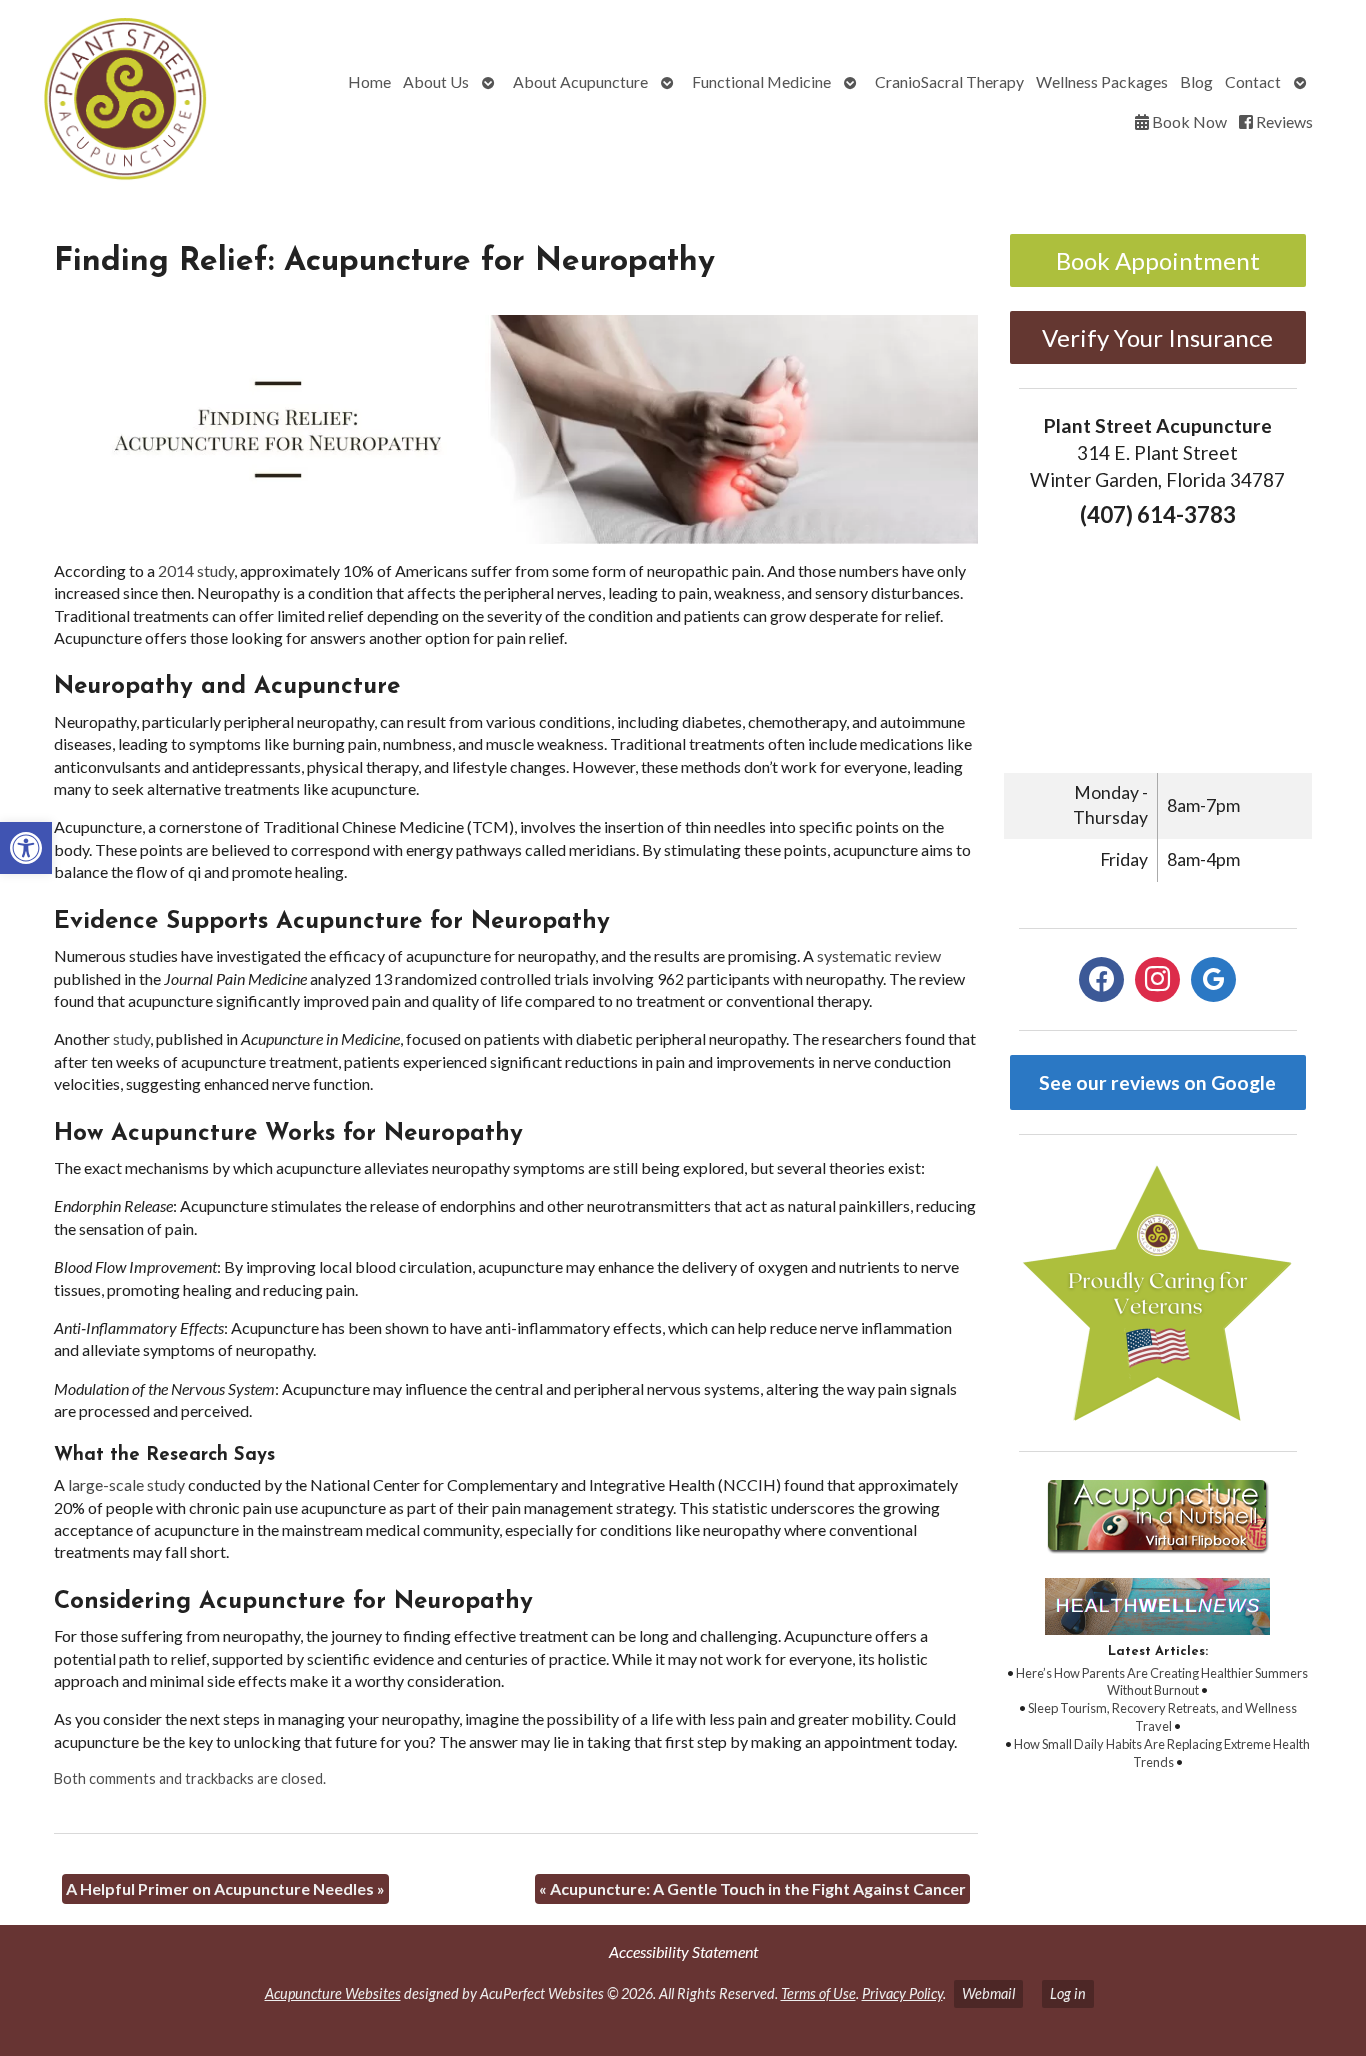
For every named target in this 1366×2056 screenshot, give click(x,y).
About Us (436, 81)
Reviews (1283, 121)
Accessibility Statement (683, 1951)
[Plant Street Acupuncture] (121, 101)
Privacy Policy (902, 1993)
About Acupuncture (580, 81)
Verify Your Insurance (1157, 337)
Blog (1196, 81)
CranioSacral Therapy (949, 81)
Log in (1068, 1993)
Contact (1253, 81)
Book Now (1188, 121)
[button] (26, 848)
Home (369, 81)
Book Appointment (1158, 260)
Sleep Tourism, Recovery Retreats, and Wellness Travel (1162, 1717)
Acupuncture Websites (333, 1993)
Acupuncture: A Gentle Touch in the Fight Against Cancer (752, 1888)
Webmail (988, 1993)
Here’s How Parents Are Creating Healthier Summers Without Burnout (1162, 1682)
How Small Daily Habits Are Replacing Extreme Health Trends (1162, 1753)
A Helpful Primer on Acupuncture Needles (225, 1888)
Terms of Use (818, 1993)
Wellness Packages (1102, 81)
